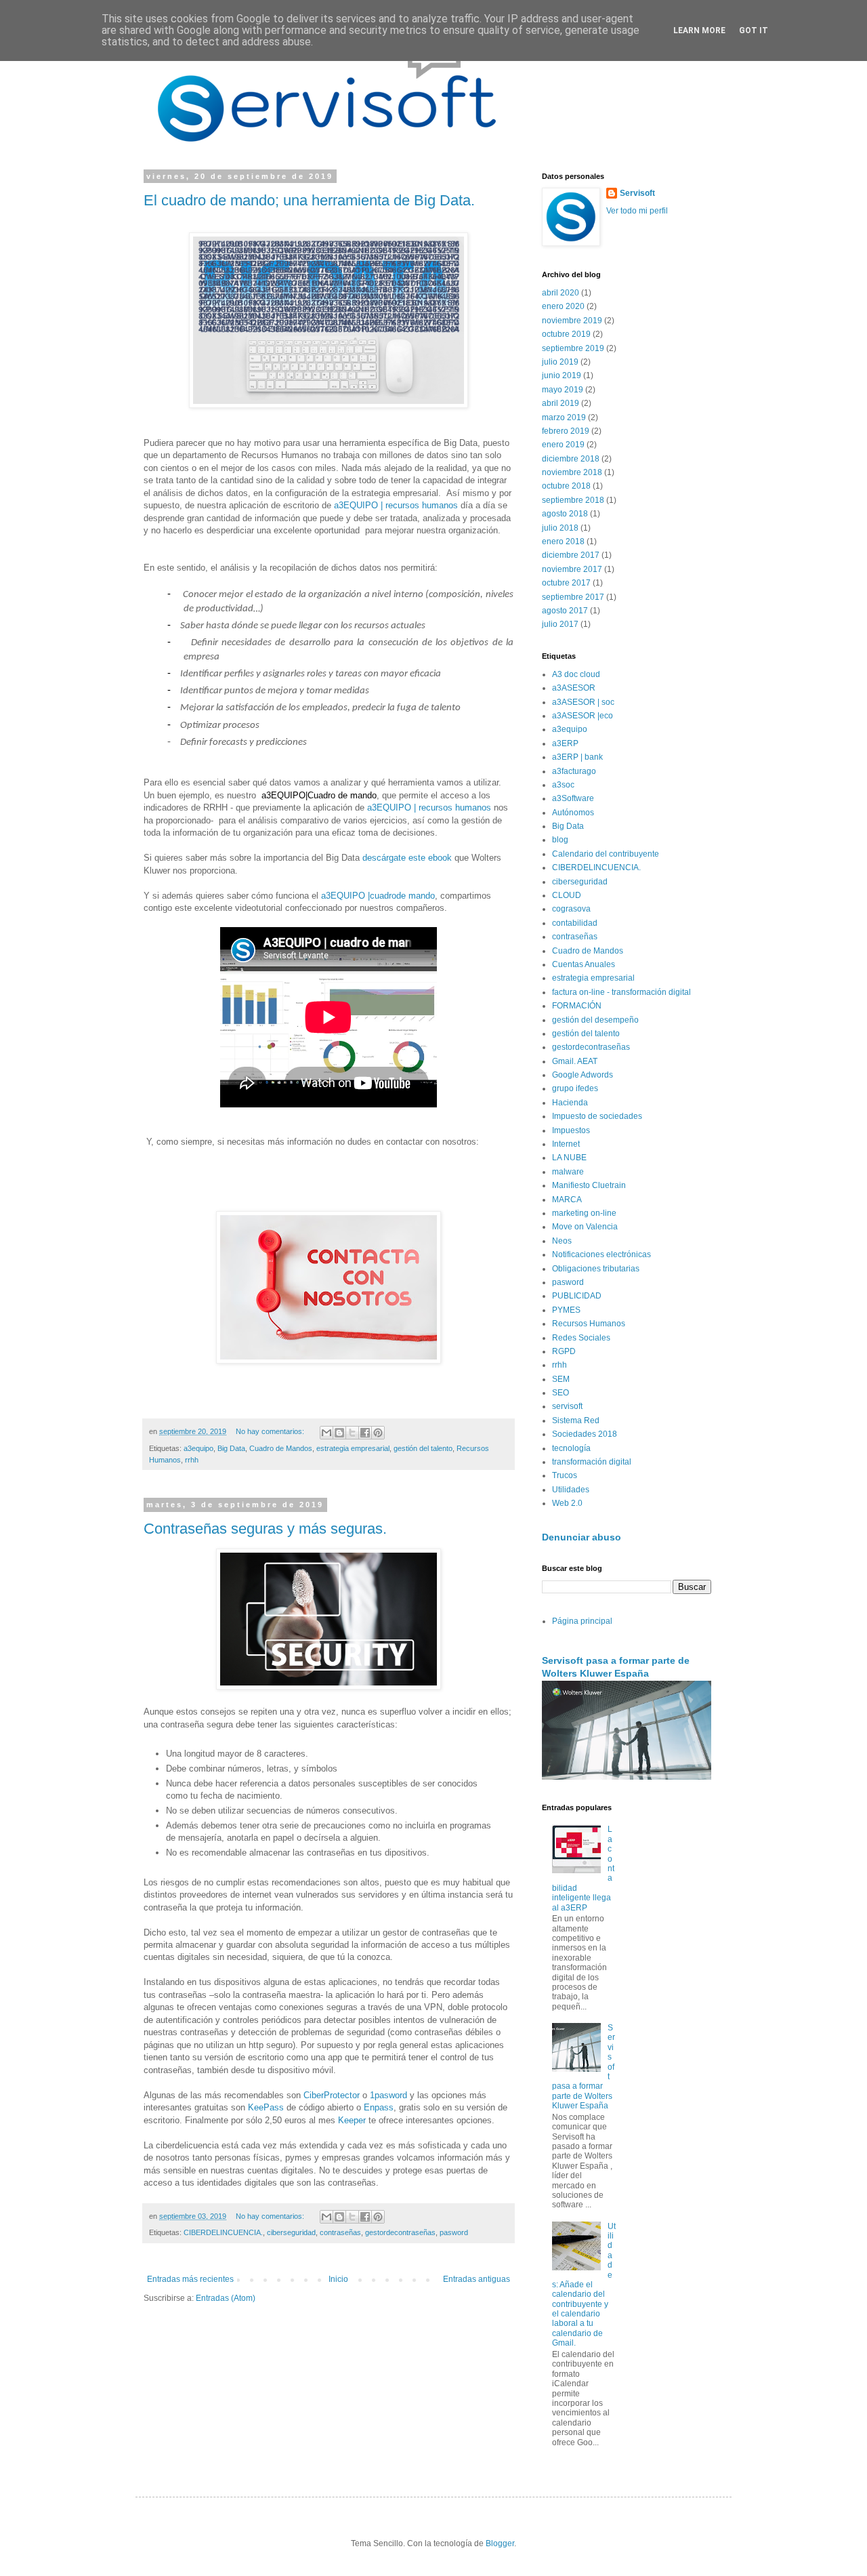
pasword (454, 2232)
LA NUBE (569, 1158)
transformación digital (592, 1462)
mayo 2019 (563, 390)
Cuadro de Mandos (281, 1448)
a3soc (563, 785)
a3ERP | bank (577, 757)
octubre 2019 (566, 334)
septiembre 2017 (573, 597)
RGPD (564, 1351)
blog (560, 840)
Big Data (231, 1448)
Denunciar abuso (581, 1537)
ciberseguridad (291, 2232)
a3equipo (198, 1448)
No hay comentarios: (271, 1431)
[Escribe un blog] (339, 1433)
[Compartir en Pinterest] (378, 1433)
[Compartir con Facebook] (365, 1433)
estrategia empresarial (353, 1448)
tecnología (571, 1448)
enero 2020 (563, 306)
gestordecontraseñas (400, 2232)
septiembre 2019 (573, 348)
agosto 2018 (565, 514)
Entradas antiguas (477, 2279)
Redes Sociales (581, 1338)
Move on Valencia (585, 1227)
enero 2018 (563, 541)
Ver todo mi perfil (637, 211)
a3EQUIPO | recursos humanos (397, 505)
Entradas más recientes (190, 2279)
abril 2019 (561, 403)
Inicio (338, 2279)
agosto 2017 (565, 611)
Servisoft (637, 193)
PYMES (566, 1310)
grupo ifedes (575, 1088)
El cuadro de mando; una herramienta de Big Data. (309, 200)
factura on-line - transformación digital (621, 992)
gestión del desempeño (595, 1020)
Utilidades (571, 1490)
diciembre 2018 (571, 459)
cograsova (571, 909)
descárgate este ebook (408, 858)
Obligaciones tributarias (596, 1269)
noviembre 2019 (572, 321)
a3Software (573, 798)
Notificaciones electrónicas (601, 1254)
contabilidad (575, 923)
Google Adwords (583, 1075)
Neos (562, 1241)
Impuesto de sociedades (597, 1116)
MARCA (567, 1200)
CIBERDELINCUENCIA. (223, 2232)
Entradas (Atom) (226, 2298)
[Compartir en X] (352, 1433)
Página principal (582, 1621)
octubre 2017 (566, 583)
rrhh (192, 1460)
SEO (561, 1393)
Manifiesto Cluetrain (589, 1185)
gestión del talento (423, 1448)
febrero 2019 (566, 431)
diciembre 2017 (571, 555)
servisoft (567, 1406)
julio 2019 (560, 362)
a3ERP (565, 743)
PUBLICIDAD (577, 1296)
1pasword (388, 2095)
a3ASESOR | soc (583, 702)
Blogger (500, 2543)
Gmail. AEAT (575, 1061)
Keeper (352, 2120)
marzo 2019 (564, 417)
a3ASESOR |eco (583, 716)
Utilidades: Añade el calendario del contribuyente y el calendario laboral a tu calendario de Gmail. (584, 2285)
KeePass (266, 2107)
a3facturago (574, 771)
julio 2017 (560, 624)
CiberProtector (332, 2095)
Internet (566, 1144)
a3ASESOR (574, 688)
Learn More (699, 30)
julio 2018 (560, 528)
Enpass (379, 2107)
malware (568, 1172)
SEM (561, 1379)
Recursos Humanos (589, 1324)
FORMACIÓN (577, 1006)
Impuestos (571, 1130)
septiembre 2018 (573, 500)
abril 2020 (561, 293)
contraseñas (340, 2232)
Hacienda (570, 1103)
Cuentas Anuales (584, 964)
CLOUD (567, 895)
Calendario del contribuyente (606, 854)
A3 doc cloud (576, 674)
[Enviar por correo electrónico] (326, 1433)
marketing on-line (584, 1213)
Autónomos (573, 813)
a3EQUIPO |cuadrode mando (378, 896)
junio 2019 (562, 375)
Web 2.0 (567, 1503)
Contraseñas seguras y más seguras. (265, 1529)
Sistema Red (576, 1420)
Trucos (565, 1475)
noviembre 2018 (572, 472)
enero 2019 (563, 445)
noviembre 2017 (572, 569)
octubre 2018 (566, 486)
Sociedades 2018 (585, 1434)
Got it (754, 30)
